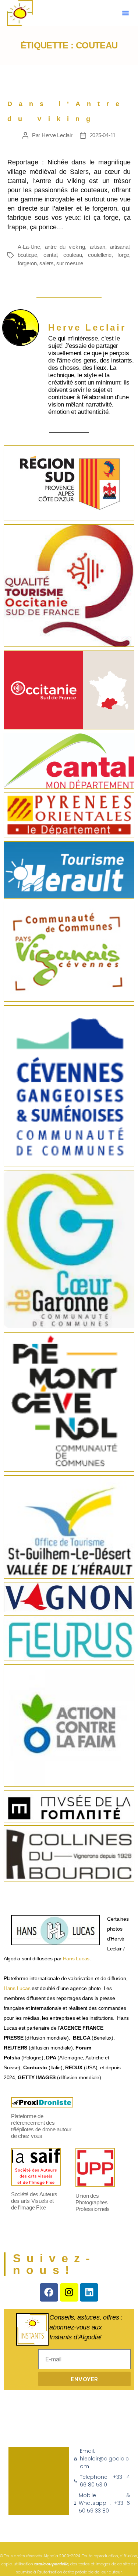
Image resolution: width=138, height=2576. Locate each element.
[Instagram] (69, 2292)
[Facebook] (49, 2292)
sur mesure (70, 263)
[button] (125, 13)
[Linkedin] (89, 2292)
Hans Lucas (76, 1959)
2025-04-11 (103, 135)
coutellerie (100, 255)
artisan (98, 247)
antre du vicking (65, 247)
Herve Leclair (57, 135)
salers (46, 263)
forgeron (27, 263)
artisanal (120, 247)
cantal (50, 255)
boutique (27, 255)
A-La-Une (29, 247)
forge (123, 255)
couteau (72, 255)
